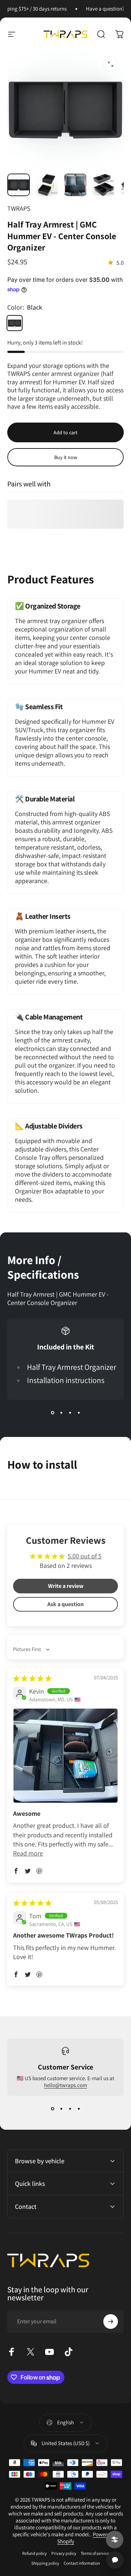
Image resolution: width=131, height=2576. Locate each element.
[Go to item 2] (47, 185)
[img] (32, 1679)
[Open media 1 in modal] (111, 64)
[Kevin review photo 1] (65, 1756)
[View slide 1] (52, 1413)
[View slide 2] (61, 1413)
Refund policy (35, 2553)
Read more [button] (28, 1853)
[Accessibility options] (115, 2540)
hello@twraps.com (65, 2085)
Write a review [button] (66, 1586)
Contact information (82, 2563)
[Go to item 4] (104, 185)
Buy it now (66, 457)
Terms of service (95, 2553)
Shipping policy (45, 2563)
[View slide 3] (70, 1413)
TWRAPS (19, 208)
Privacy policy (64, 2553)
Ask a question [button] (65, 1604)
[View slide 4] (79, 1413)
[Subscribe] (111, 2321)
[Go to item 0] (19, 185)
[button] (16, 1871)
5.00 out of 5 (85, 1556)
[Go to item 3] (75, 185)
